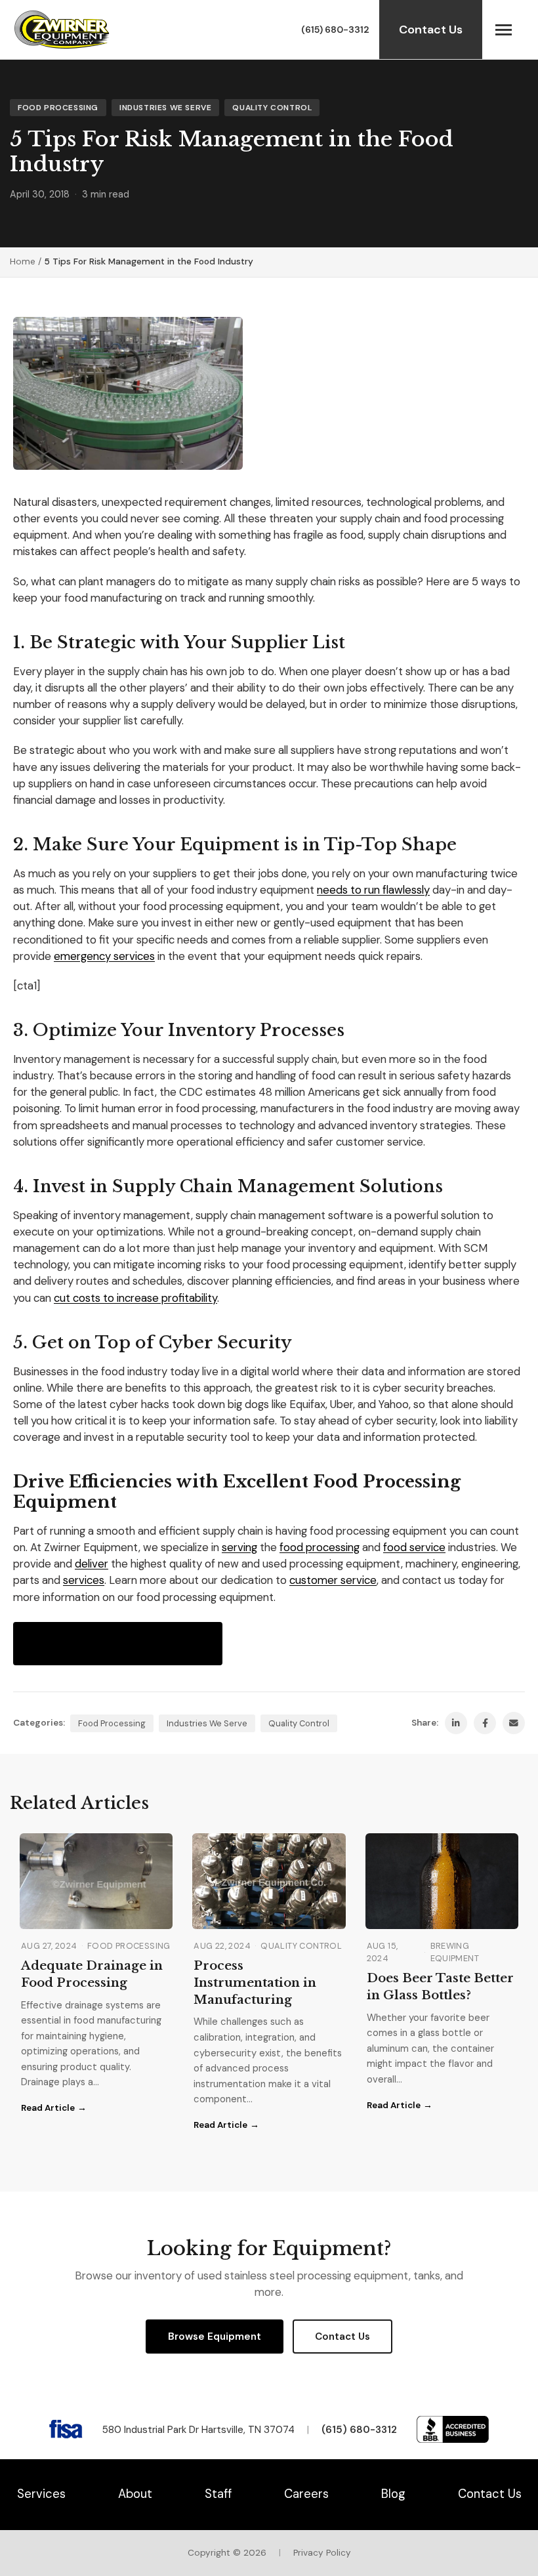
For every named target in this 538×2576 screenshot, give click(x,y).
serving (239, 1547)
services (84, 1580)
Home (23, 261)
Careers (306, 2494)
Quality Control (272, 108)
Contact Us (431, 30)
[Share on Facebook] (485, 1723)
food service (414, 1547)
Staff (218, 2494)
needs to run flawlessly (373, 890)
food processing (320, 1547)
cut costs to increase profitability (135, 1298)
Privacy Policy (322, 2553)
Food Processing (58, 108)
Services (41, 2494)
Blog (393, 2494)
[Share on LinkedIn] (456, 1723)
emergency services (104, 956)
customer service (333, 1580)
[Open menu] (504, 30)
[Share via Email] (514, 1723)
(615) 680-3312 (335, 30)
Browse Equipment (215, 2337)
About (135, 2494)
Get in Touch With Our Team (118, 1643)
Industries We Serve (165, 108)
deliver (92, 1564)
